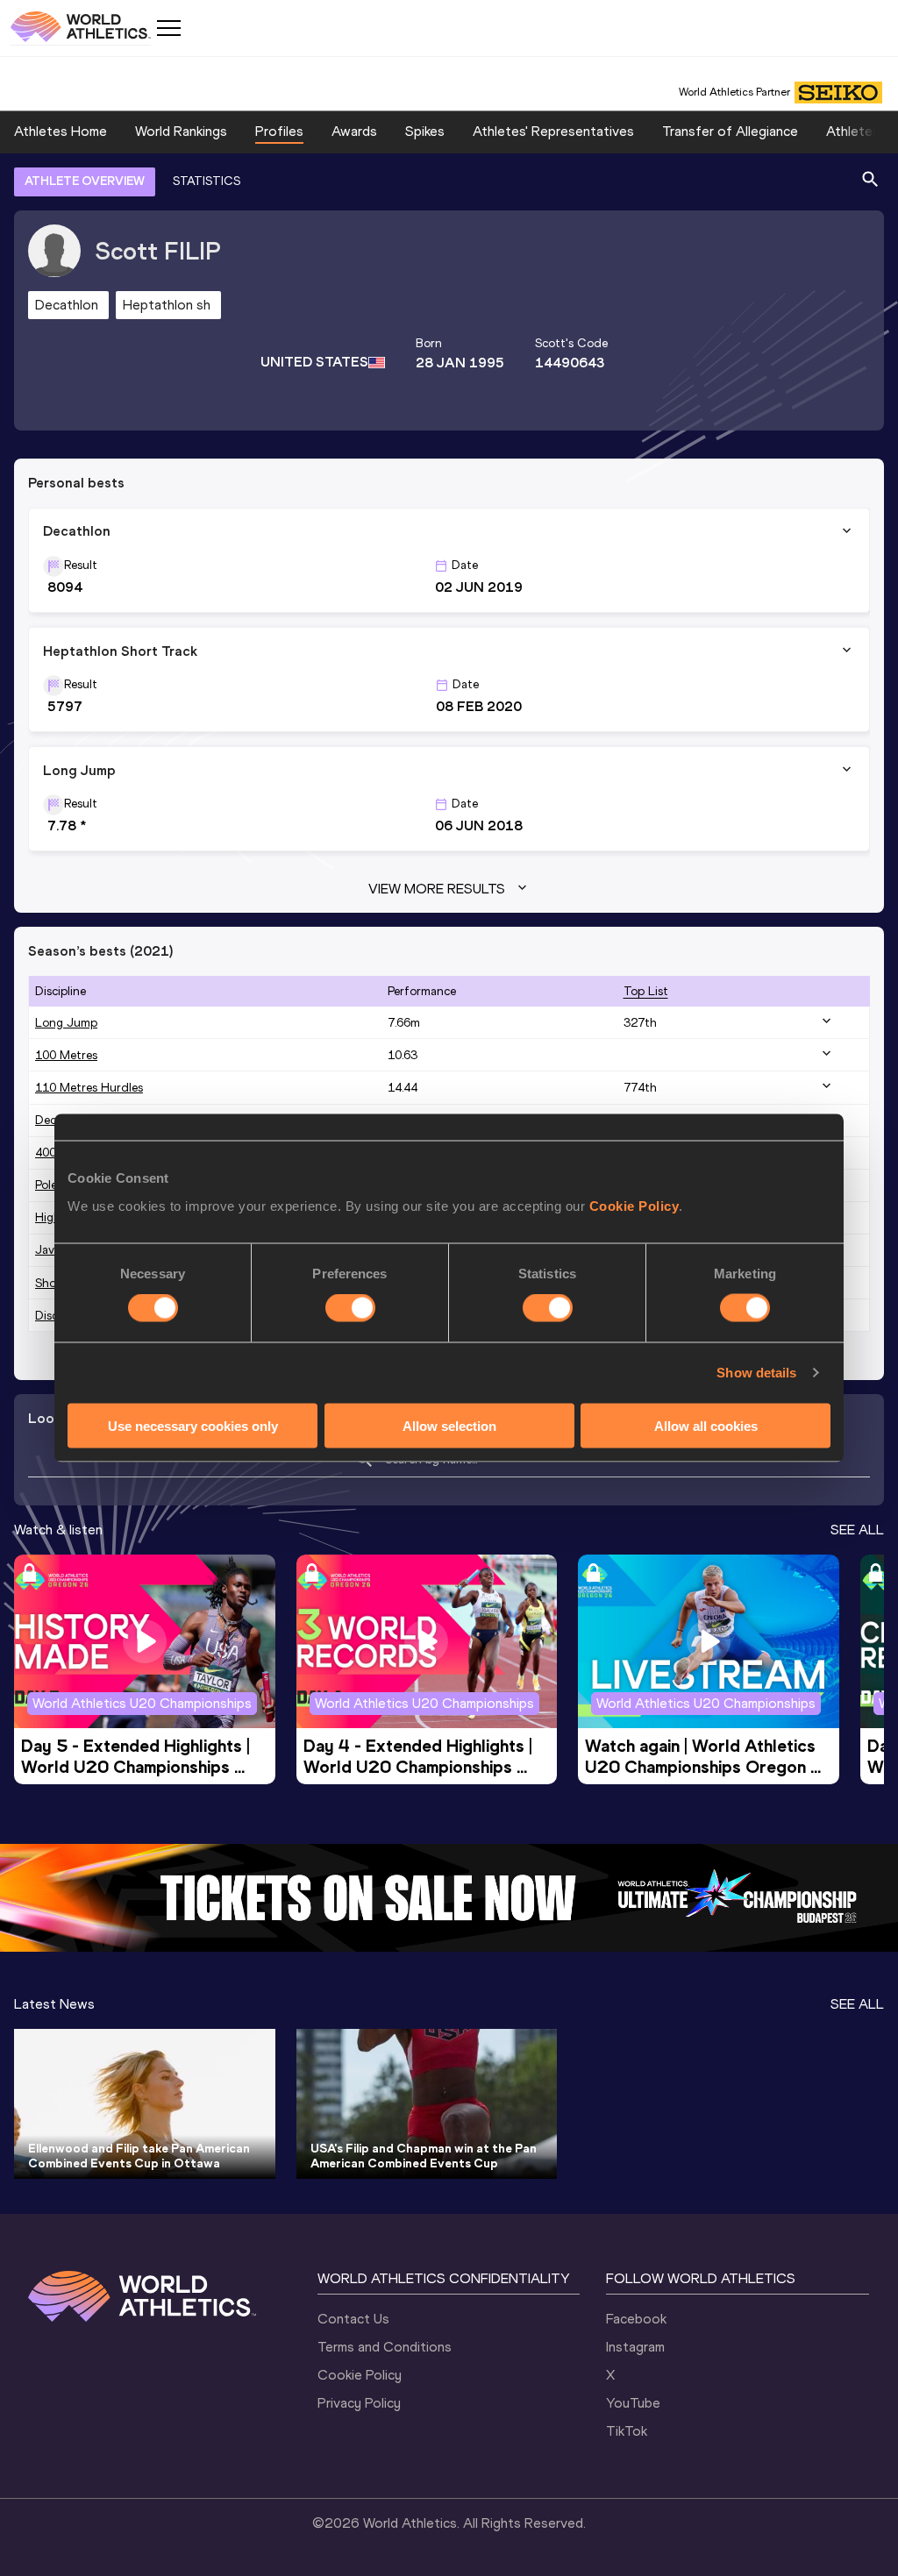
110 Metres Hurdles (89, 1088)
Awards (354, 131)
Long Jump (66, 1023)
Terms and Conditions (385, 2347)
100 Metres (66, 1055)
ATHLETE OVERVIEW (85, 181)
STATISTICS (207, 181)
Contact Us (353, 2319)
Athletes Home (61, 131)
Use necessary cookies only (193, 1425)
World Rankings (181, 131)
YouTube (633, 2403)
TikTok (627, 2431)
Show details (756, 1373)
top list (646, 991)
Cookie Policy (634, 1205)
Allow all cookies (706, 1425)
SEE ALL (857, 1530)
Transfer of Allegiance (730, 131)
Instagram (635, 2347)
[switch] (350, 1308)
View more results (437, 889)
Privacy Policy (359, 2403)
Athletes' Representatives (553, 131)
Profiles (279, 131)
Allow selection (449, 1425)
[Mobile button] (168, 28)
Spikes (425, 131)
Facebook (636, 2319)
